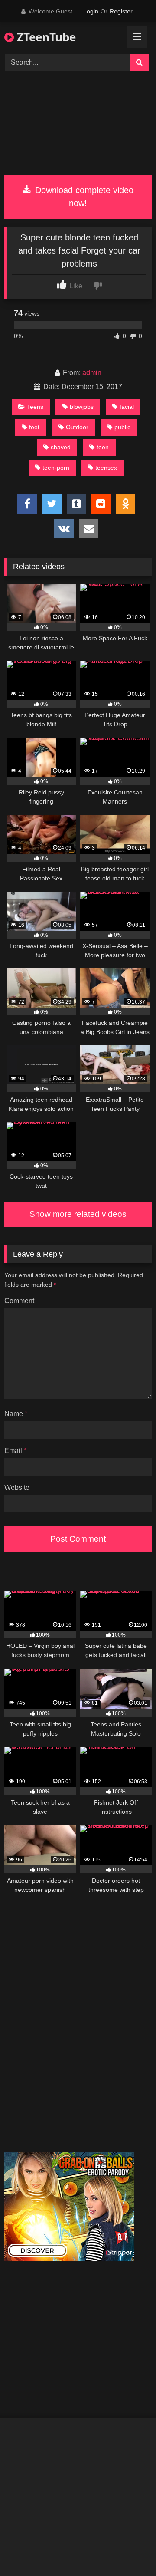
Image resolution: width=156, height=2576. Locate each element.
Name (16, 1414)
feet (34, 427)
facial (127, 407)
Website (17, 1487)
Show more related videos (78, 1214)
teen (103, 447)
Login (91, 11)
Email (15, 1451)
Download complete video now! (83, 197)
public (122, 427)
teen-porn (56, 468)
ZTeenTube (45, 37)
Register (121, 11)
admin (92, 373)
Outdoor (77, 427)
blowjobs (82, 407)
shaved (61, 447)
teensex (106, 468)
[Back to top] (129, 2550)
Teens (35, 407)
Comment (19, 1301)
